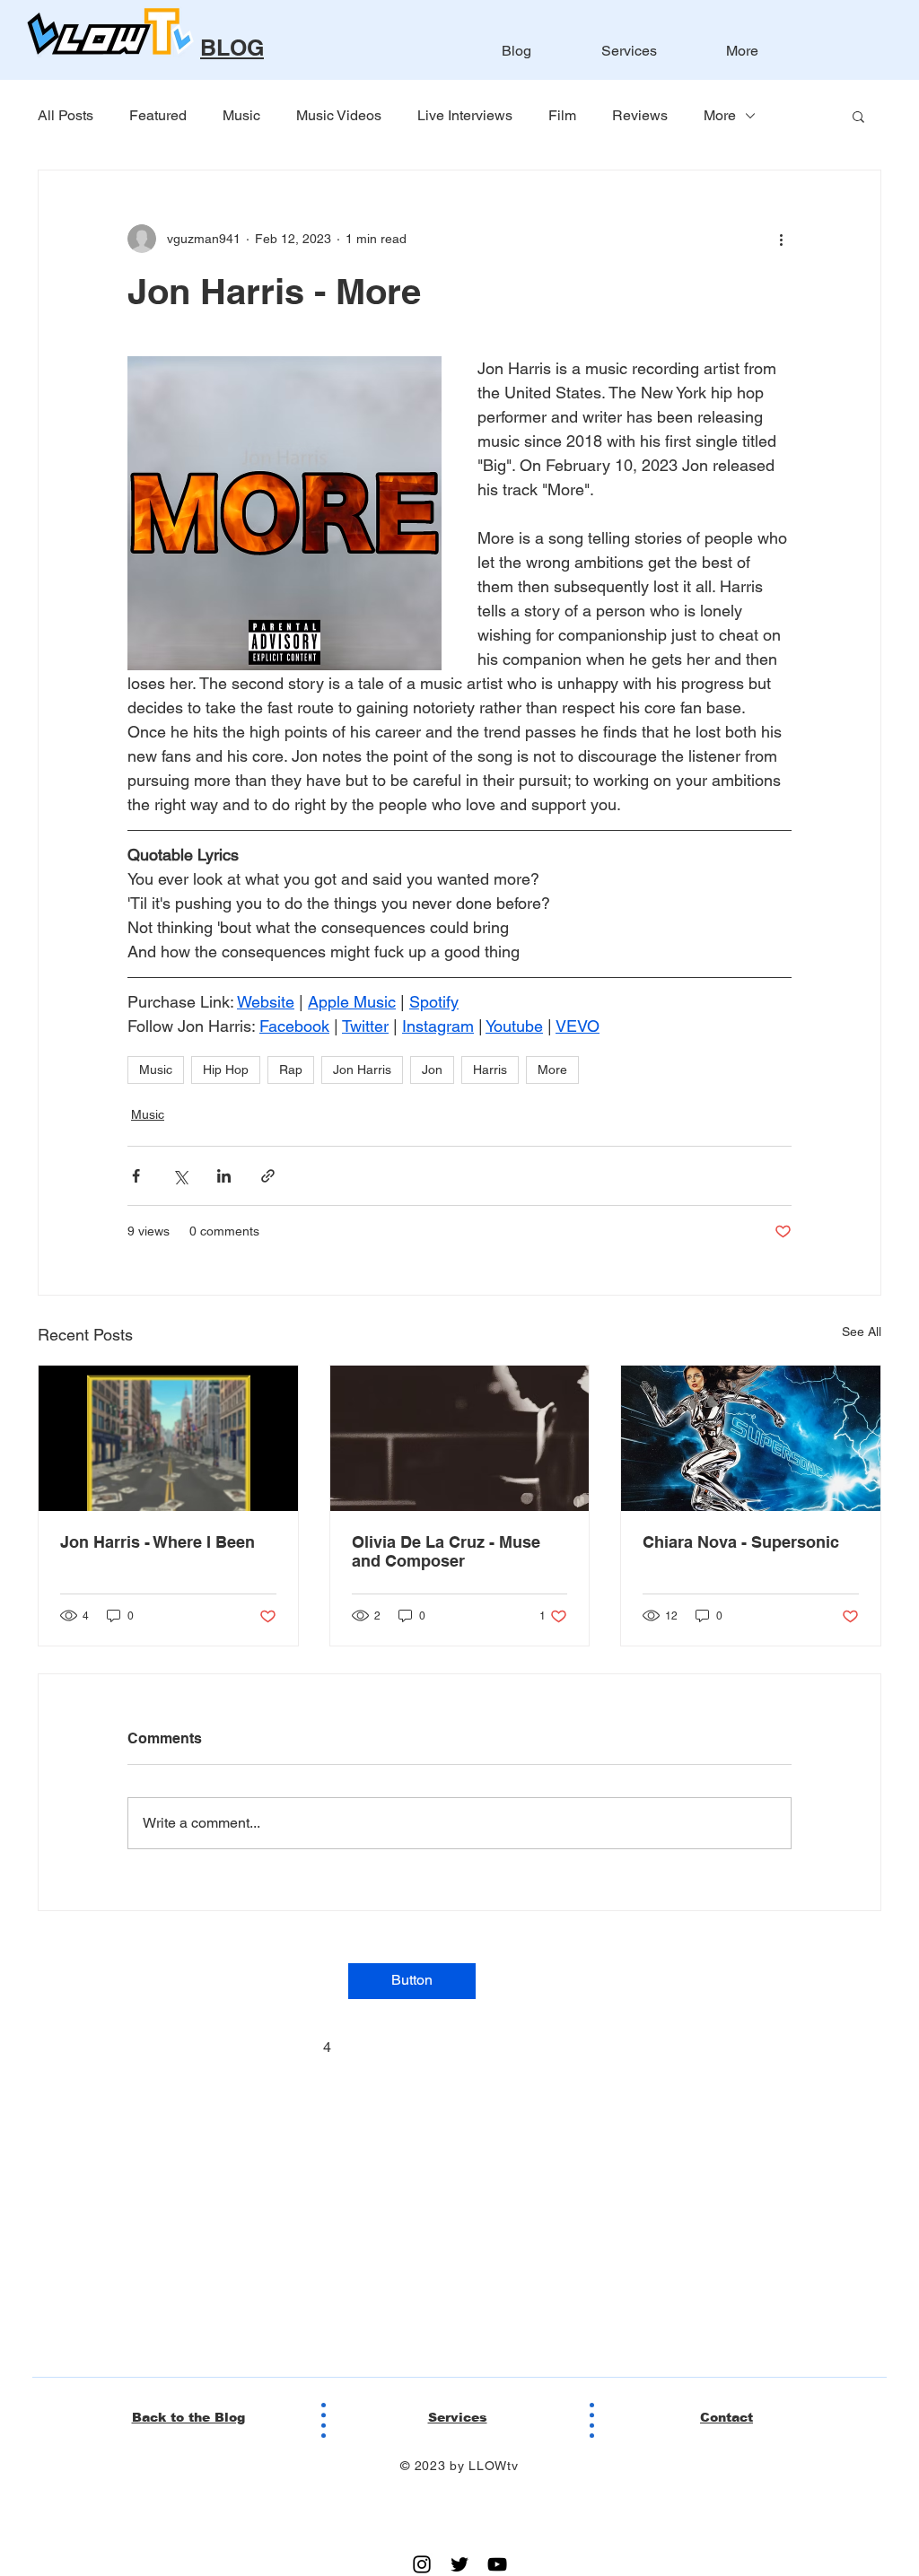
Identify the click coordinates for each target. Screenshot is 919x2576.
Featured (158, 115)
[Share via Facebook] (136, 1176)
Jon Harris (362, 1070)
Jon (432, 1070)
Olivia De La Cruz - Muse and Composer (446, 1551)
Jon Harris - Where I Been (158, 1542)
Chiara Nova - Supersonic (741, 1542)
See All (862, 1332)
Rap (291, 1070)
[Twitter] (459, 2564)
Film (562, 115)
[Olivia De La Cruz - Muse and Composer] (460, 1438)
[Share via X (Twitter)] (180, 1176)
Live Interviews (465, 115)
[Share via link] (268, 1176)
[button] (858, 116)
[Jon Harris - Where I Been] (168, 1438)
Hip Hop (226, 1070)
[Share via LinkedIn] (224, 1176)
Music (241, 115)
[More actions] (781, 239)
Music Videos (339, 115)
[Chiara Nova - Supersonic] (751, 1438)
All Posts (66, 115)
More (720, 115)
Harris (490, 1070)
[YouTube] (497, 2564)
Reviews (640, 115)
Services (458, 2417)
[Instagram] (422, 2564)
